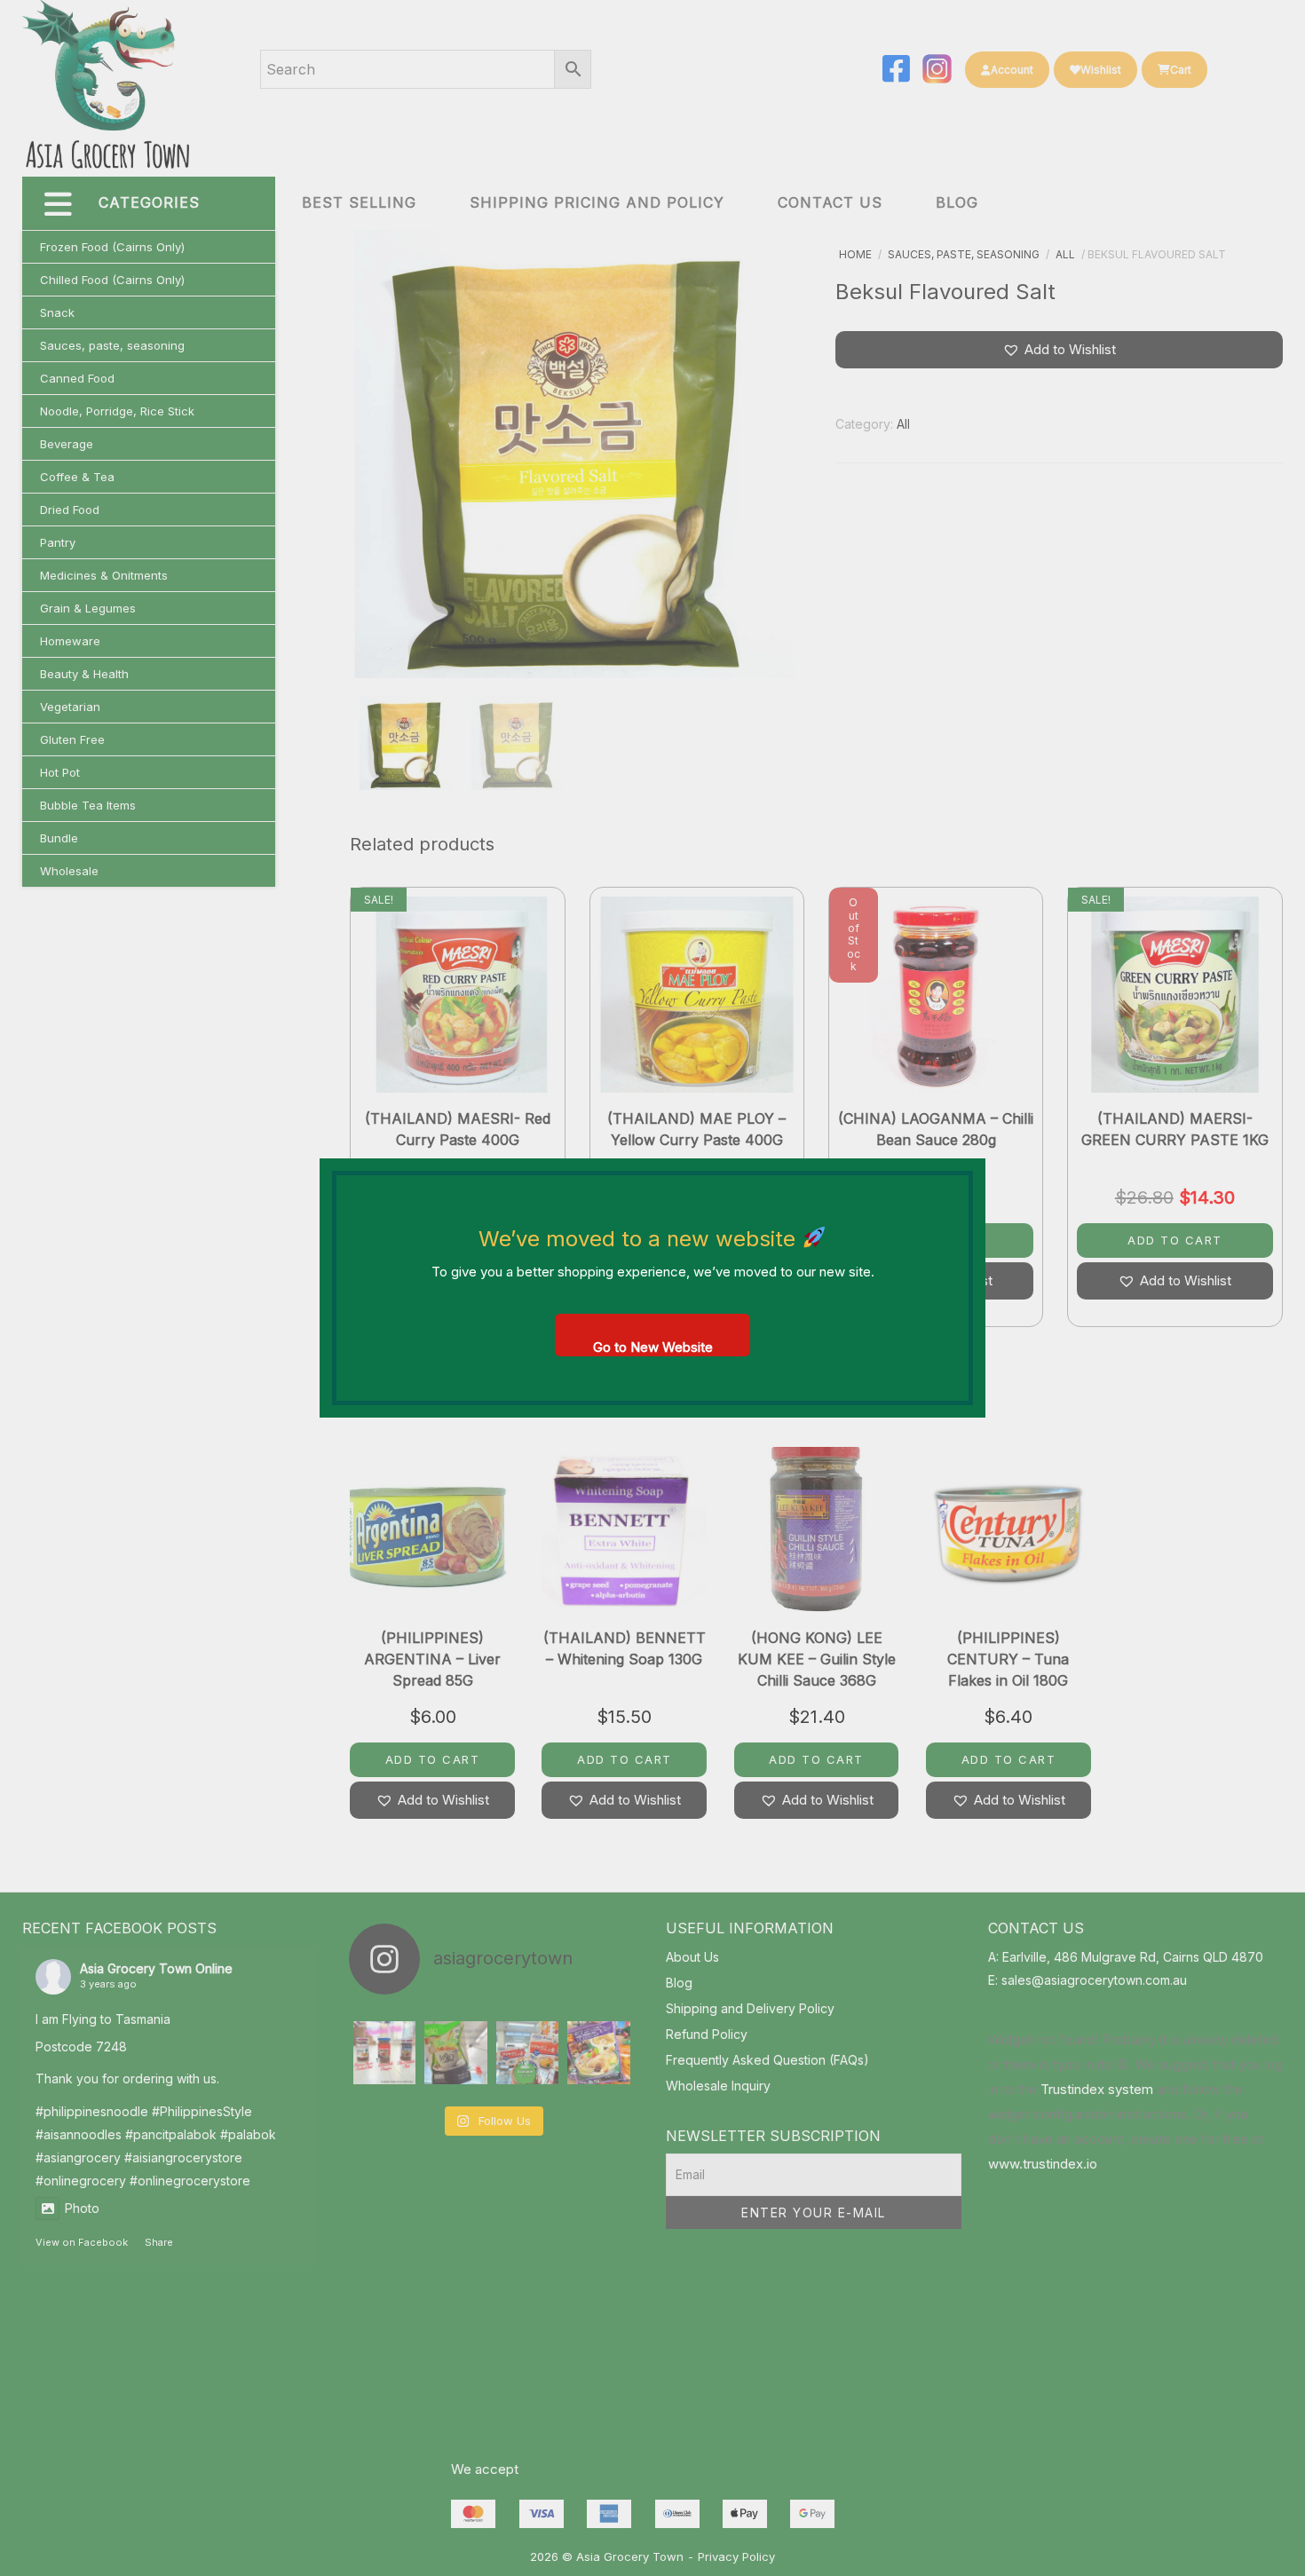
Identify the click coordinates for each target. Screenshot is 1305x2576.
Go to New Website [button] (653, 1347)
